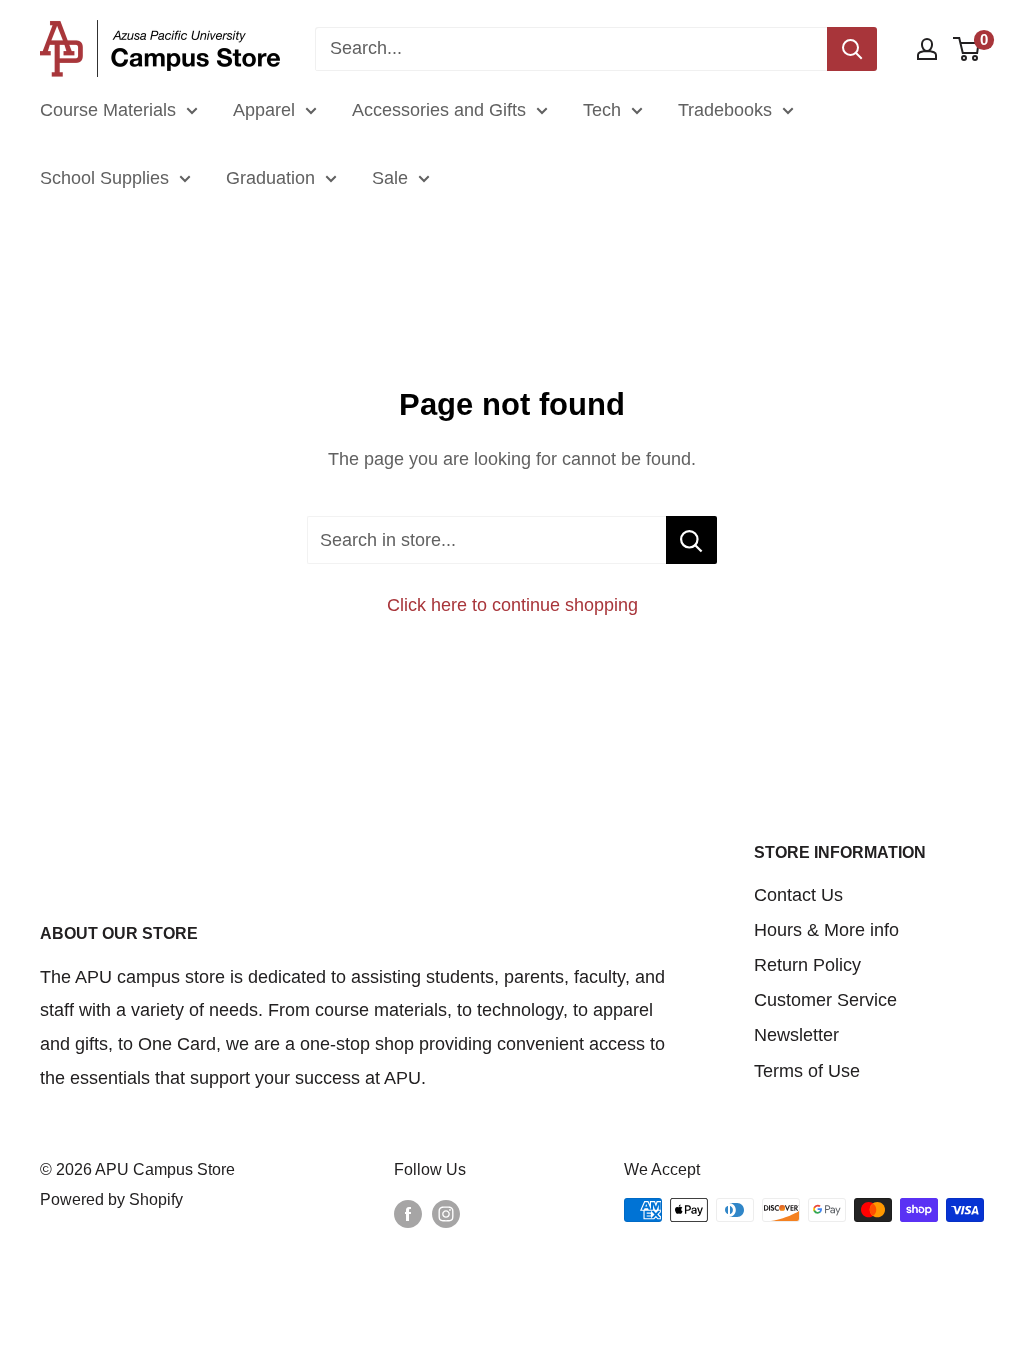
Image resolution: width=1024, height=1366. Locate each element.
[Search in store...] (691, 540)
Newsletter (796, 1035)
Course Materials (108, 110)
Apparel (264, 110)
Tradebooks (725, 110)
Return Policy (807, 965)
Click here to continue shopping (512, 605)
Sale (390, 178)
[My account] (927, 49)
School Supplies (104, 178)
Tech (602, 110)
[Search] (852, 49)
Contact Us (798, 895)
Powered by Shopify (111, 1199)
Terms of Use (807, 1071)
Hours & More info (826, 930)
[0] (967, 49)
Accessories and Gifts (439, 110)
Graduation (270, 178)
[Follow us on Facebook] (408, 1213)
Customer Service (825, 1000)
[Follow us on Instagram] (446, 1213)
